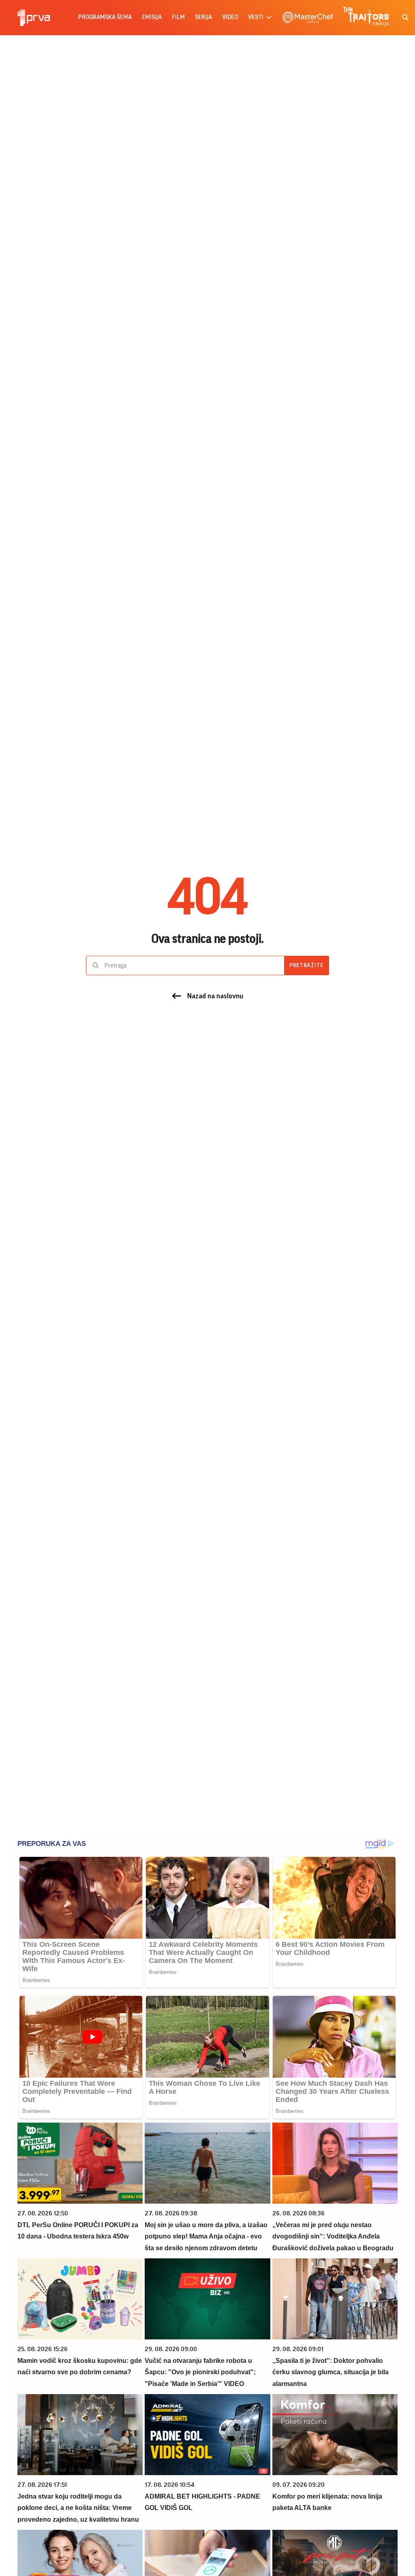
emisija (152, 17)
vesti (256, 17)
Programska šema (105, 17)
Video (230, 17)
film (178, 17)
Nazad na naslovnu (215, 996)
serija (203, 17)
